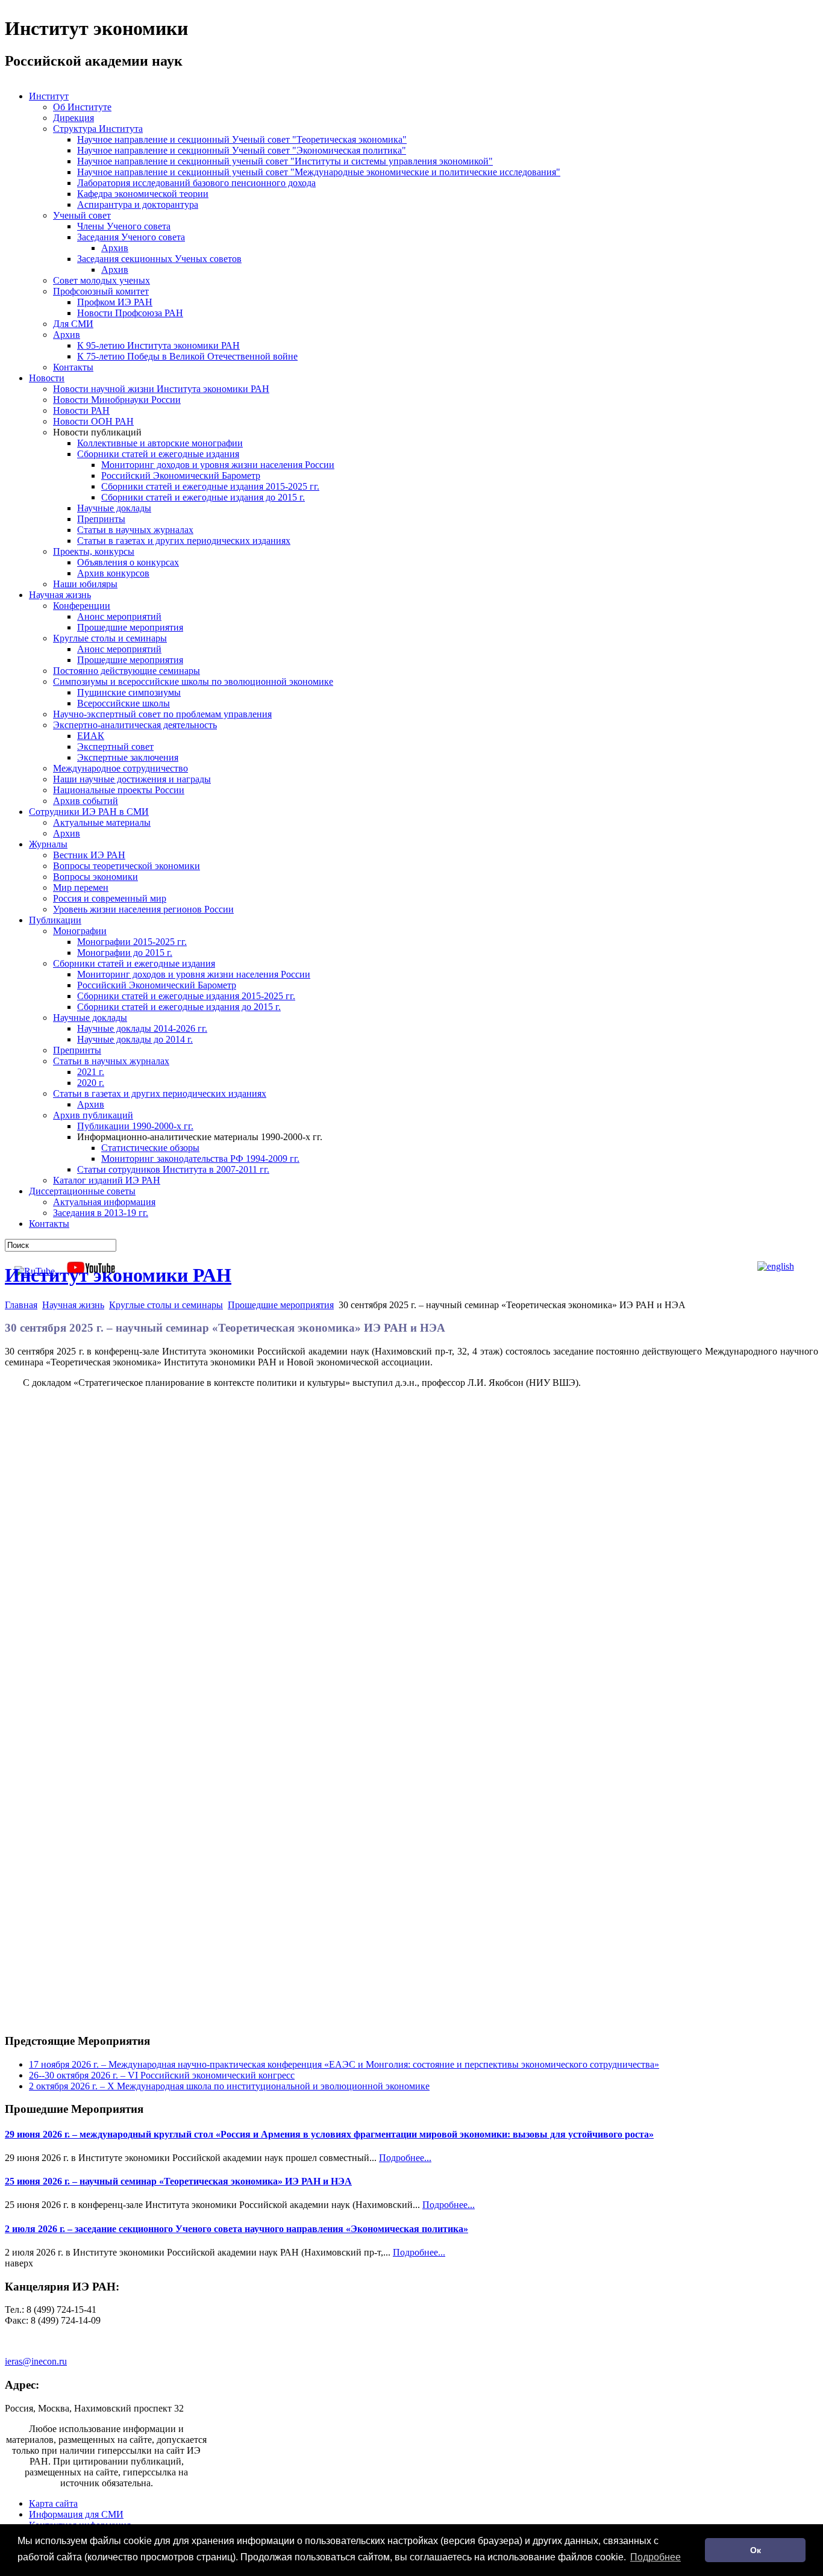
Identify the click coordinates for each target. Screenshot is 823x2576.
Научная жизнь (73, 1305)
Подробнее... (405, 2158)
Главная (21, 1305)
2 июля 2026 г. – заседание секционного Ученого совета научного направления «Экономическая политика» (236, 2229)
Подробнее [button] (656, 2557)
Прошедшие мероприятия (281, 1305)
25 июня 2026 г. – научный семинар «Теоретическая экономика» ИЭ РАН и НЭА (178, 2181)
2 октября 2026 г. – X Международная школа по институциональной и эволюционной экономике (229, 2086)
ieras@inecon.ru (36, 2361)
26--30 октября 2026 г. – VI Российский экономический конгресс (162, 2075)
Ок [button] (756, 2550)
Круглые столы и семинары (166, 1305)
